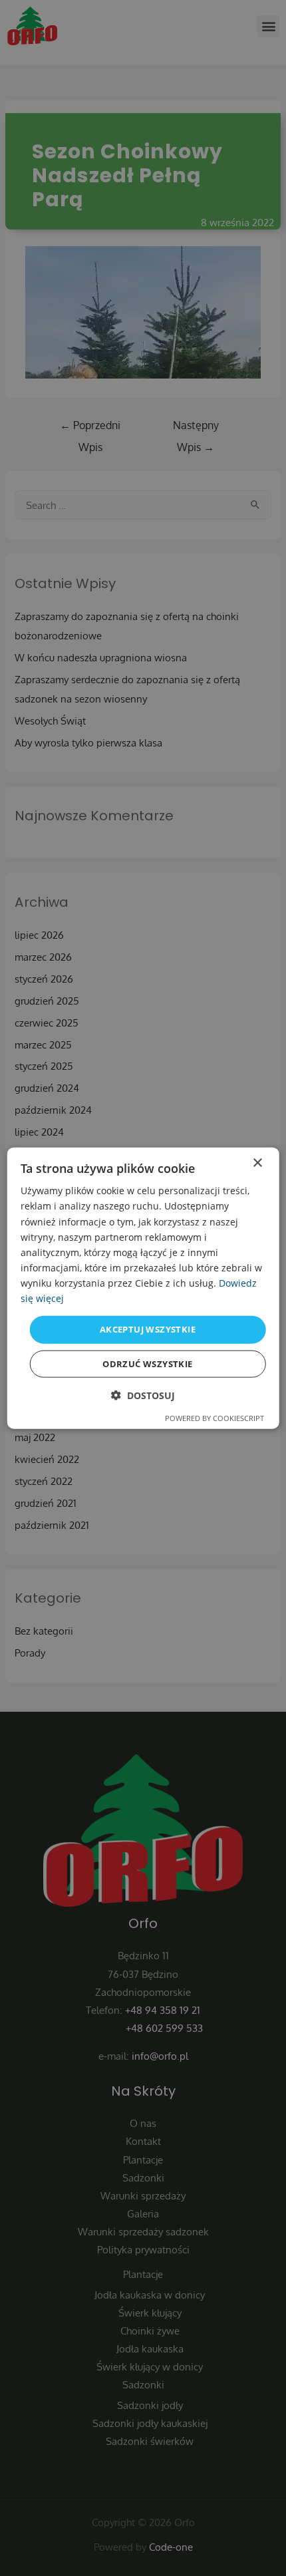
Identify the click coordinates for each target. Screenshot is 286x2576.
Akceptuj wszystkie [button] (148, 1329)
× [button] (257, 1163)
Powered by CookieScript (214, 1417)
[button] (143, 1395)
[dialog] (143, 1288)
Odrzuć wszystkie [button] (147, 1363)
